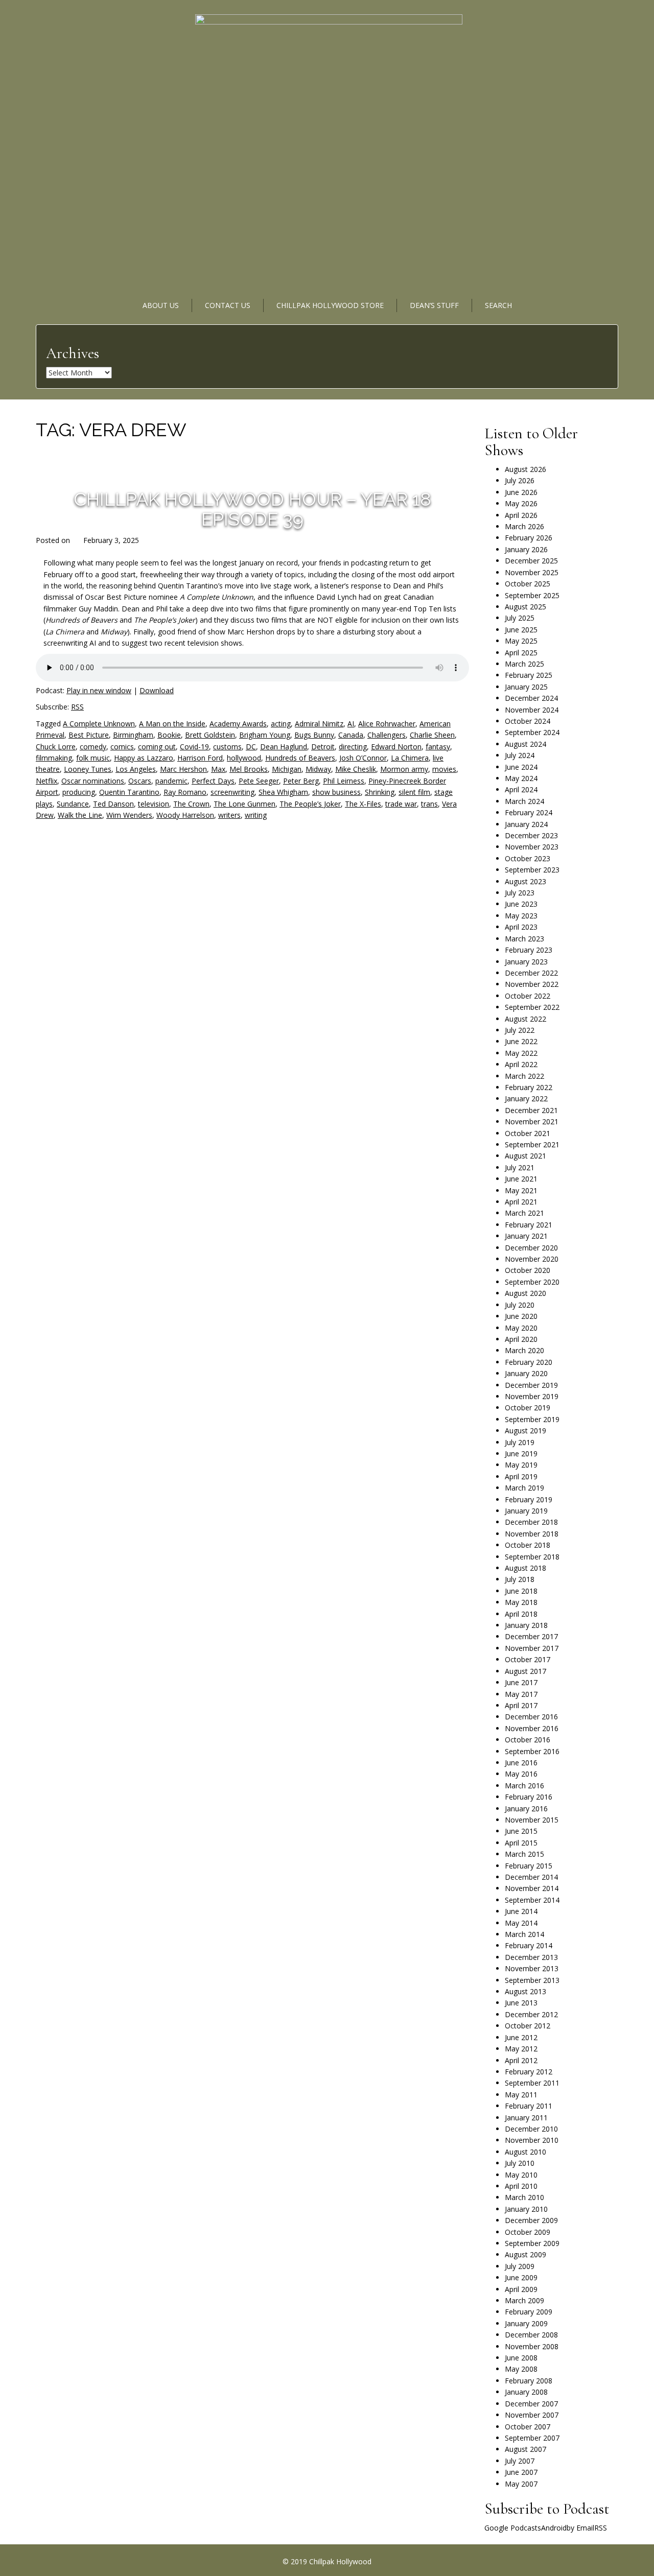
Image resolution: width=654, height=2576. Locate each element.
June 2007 (521, 2472)
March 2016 (524, 1786)
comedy (93, 747)
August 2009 (525, 2254)
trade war (401, 804)
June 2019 (521, 1454)
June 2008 (521, 2358)
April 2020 (521, 1339)
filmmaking (54, 758)
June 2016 (521, 1763)
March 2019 (524, 1488)
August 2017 (525, 1671)
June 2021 (521, 1179)
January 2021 (526, 1236)
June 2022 (521, 1041)
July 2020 (520, 1305)
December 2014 (531, 1877)
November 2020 (532, 1259)
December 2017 (531, 1636)
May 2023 (521, 916)
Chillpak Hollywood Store (330, 305)
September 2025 (532, 595)
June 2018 (521, 1591)
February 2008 (529, 2381)
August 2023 (525, 881)
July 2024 (520, 755)
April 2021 (521, 1202)
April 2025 (521, 653)
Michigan (287, 769)
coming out (157, 747)
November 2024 (532, 710)
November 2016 (532, 1728)
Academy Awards (238, 724)
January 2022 (526, 1098)
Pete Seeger (259, 781)
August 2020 (525, 1293)
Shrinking (380, 792)
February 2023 (529, 950)
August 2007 (525, 2449)
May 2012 (521, 2049)
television (154, 804)
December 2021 (531, 1110)
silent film (414, 792)
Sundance (73, 804)
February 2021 (529, 1225)
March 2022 (524, 1076)
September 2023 (532, 870)
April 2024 (521, 789)
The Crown (191, 804)
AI (351, 724)
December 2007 (531, 2404)
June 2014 (521, 1911)
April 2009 (521, 2289)
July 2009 (520, 2266)
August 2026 (525, 469)
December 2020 (531, 1248)
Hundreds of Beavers (300, 758)
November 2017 (532, 1648)
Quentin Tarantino (129, 792)
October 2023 (528, 858)
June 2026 (521, 492)
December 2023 (531, 835)
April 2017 (521, 1705)
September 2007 (532, 2438)
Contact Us (228, 305)
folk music (93, 758)
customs (227, 747)
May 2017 (521, 1694)
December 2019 (531, 1385)
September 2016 (532, 1751)
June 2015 (521, 1831)
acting (281, 724)
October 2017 (528, 1659)
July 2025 (520, 618)
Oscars (140, 781)
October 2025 (528, 584)
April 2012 (521, 2060)
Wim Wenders (129, 815)
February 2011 (529, 2106)
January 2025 (526, 687)
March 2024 (524, 801)
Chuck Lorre (56, 747)
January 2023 (526, 962)
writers (229, 815)
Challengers (387, 735)
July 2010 (520, 2163)
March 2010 (524, 2197)
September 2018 (532, 1557)
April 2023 (521, 927)
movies (444, 769)
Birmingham (133, 735)
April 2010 (521, 2186)
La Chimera (410, 758)
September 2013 (532, 1980)
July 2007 (520, 2461)
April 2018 (521, 1614)
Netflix (46, 781)
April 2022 (521, 1064)
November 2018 (532, 1534)
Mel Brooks (249, 769)
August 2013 (525, 1991)
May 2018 (521, 1602)
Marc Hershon (183, 769)
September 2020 (532, 1282)
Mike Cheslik (356, 769)
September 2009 (532, 2243)
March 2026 (524, 526)
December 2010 (531, 2129)
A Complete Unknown (99, 724)
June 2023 (521, 904)
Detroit (323, 747)
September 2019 (532, 1419)
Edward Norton (396, 747)
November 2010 (532, 2140)
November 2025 (532, 572)
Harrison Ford (200, 758)
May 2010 (521, 2175)
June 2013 (521, 2003)
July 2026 (520, 480)
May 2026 (521, 503)
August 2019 (525, 1431)
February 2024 (529, 812)
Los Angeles (136, 769)
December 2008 (531, 2335)
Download (157, 690)
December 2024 (531, 698)
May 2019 (521, 1465)
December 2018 (531, 1522)
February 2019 (529, 1499)
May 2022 (521, 1053)
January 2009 (526, 2323)
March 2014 (524, 1934)
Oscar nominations (93, 781)
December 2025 (531, 561)
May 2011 (521, 2095)
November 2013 (532, 1968)
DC (251, 747)
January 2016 (526, 1809)
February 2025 (529, 675)
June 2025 (521, 630)
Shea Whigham (283, 792)
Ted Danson (113, 804)
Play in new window (99, 690)
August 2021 (525, 1156)
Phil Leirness (344, 781)
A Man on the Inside (172, 724)
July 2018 (520, 1579)
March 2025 (524, 664)
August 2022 (525, 1019)
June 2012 (521, 2037)
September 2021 (532, 1144)
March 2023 (524, 939)
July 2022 (520, 1030)
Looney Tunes (88, 769)
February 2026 (529, 538)
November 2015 (532, 1820)
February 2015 (529, 1866)
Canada (351, 735)
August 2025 (525, 607)
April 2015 (521, 1843)
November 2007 (532, 2415)
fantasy (438, 747)
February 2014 (529, 1945)
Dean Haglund (284, 747)
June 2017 (521, 1682)
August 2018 (525, 1568)
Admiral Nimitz (319, 724)
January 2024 (526, 824)
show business (336, 792)
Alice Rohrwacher (387, 724)
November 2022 (532, 984)
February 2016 (529, 1797)
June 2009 (521, 2277)
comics (122, 747)
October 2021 (528, 1133)
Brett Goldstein (210, 735)
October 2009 (528, 2232)
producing (79, 792)
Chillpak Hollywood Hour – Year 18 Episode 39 (252, 509)
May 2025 (521, 641)
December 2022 (531, 973)
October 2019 (528, 1408)
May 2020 (521, 1328)
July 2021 (520, 1167)
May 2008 (521, 2369)
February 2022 (529, 1087)
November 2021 (532, 1121)
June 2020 (521, 1316)
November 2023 (532, 847)
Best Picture (89, 735)
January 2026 (526, 549)
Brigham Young (265, 735)
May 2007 (521, 2484)
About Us (161, 305)
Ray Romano (185, 792)
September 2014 (532, 1900)
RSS (77, 707)
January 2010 (526, 2209)
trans (429, 804)
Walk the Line (80, 815)
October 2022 (528, 996)
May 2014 (521, 1923)
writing (256, 815)
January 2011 (526, 2118)
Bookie (169, 735)
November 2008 (532, 2346)
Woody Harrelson (185, 815)
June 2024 (521, 767)
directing (353, 747)
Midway (318, 769)
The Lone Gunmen (244, 804)
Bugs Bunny (314, 735)
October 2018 (528, 1545)
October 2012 (528, 2026)
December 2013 (531, 1957)
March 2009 (524, 2300)
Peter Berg (301, 781)
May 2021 (521, 1190)
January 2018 (526, 1625)
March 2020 (524, 1350)
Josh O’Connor (363, 758)
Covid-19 (194, 747)
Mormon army (404, 769)
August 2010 (525, 2152)
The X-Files (363, 804)
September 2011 (532, 2083)
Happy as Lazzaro (144, 758)
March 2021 (524, 1213)
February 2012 (529, 2072)
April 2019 (521, 1476)
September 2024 (532, 732)
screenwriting (232, 792)
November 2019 (532, 1396)
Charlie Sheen (432, 735)
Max (218, 769)
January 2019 (526, 1511)
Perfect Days (213, 781)
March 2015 (524, 1854)
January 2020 (526, 1373)
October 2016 (528, 1740)
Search (498, 305)
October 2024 (528, 721)
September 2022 (532, 1007)
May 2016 (521, 1774)
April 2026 (521, 515)
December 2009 (531, 2220)
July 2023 (520, 893)
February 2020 (529, 1362)
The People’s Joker (310, 804)
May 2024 (521, 778)
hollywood (244, 758)
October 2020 (528, 1270)
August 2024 (525, 744)
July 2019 (520, 1442)
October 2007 (528, 2427)
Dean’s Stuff (434, 305)
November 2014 (532, 1888)
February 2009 (529, 2312)
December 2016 (531, 1717)
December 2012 (531, 2014)
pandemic (171, 781)
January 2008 (526, 2392)
